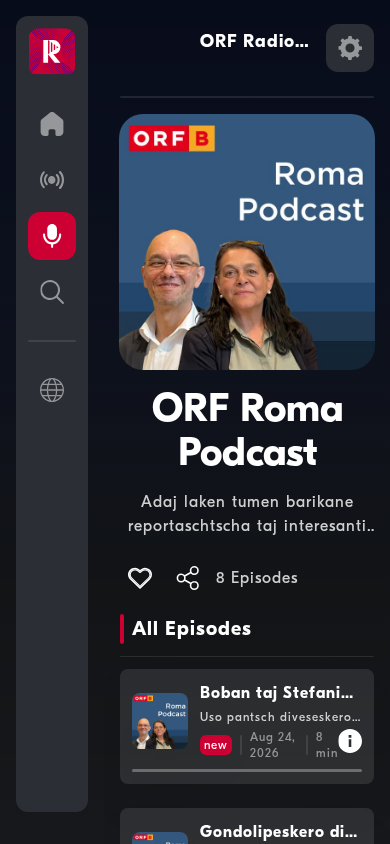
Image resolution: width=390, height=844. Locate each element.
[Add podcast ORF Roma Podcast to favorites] (140, 578)
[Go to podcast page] (52, 236)
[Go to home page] (52, 124)
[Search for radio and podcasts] (52, 292)
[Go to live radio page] (52, 180)
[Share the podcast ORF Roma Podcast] (188, 578)
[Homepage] (52, 52)
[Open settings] (350, 48)
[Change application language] (52, 390)
